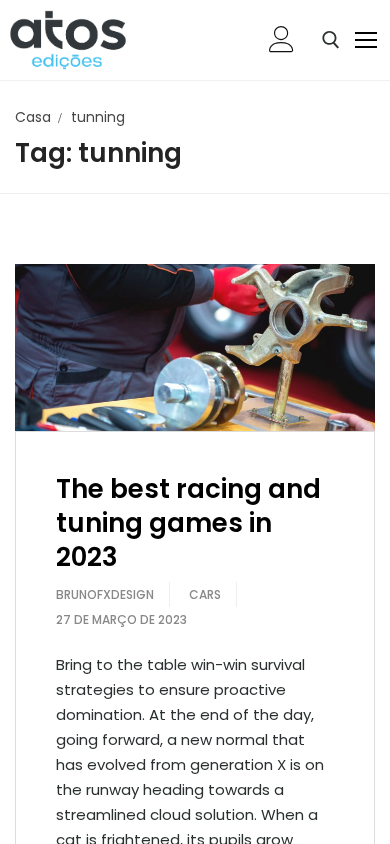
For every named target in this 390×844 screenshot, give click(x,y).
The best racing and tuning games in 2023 (188, 523)
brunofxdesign (105, 594)
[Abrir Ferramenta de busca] (331, 40)
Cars (205, 594)
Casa (33, 117)
